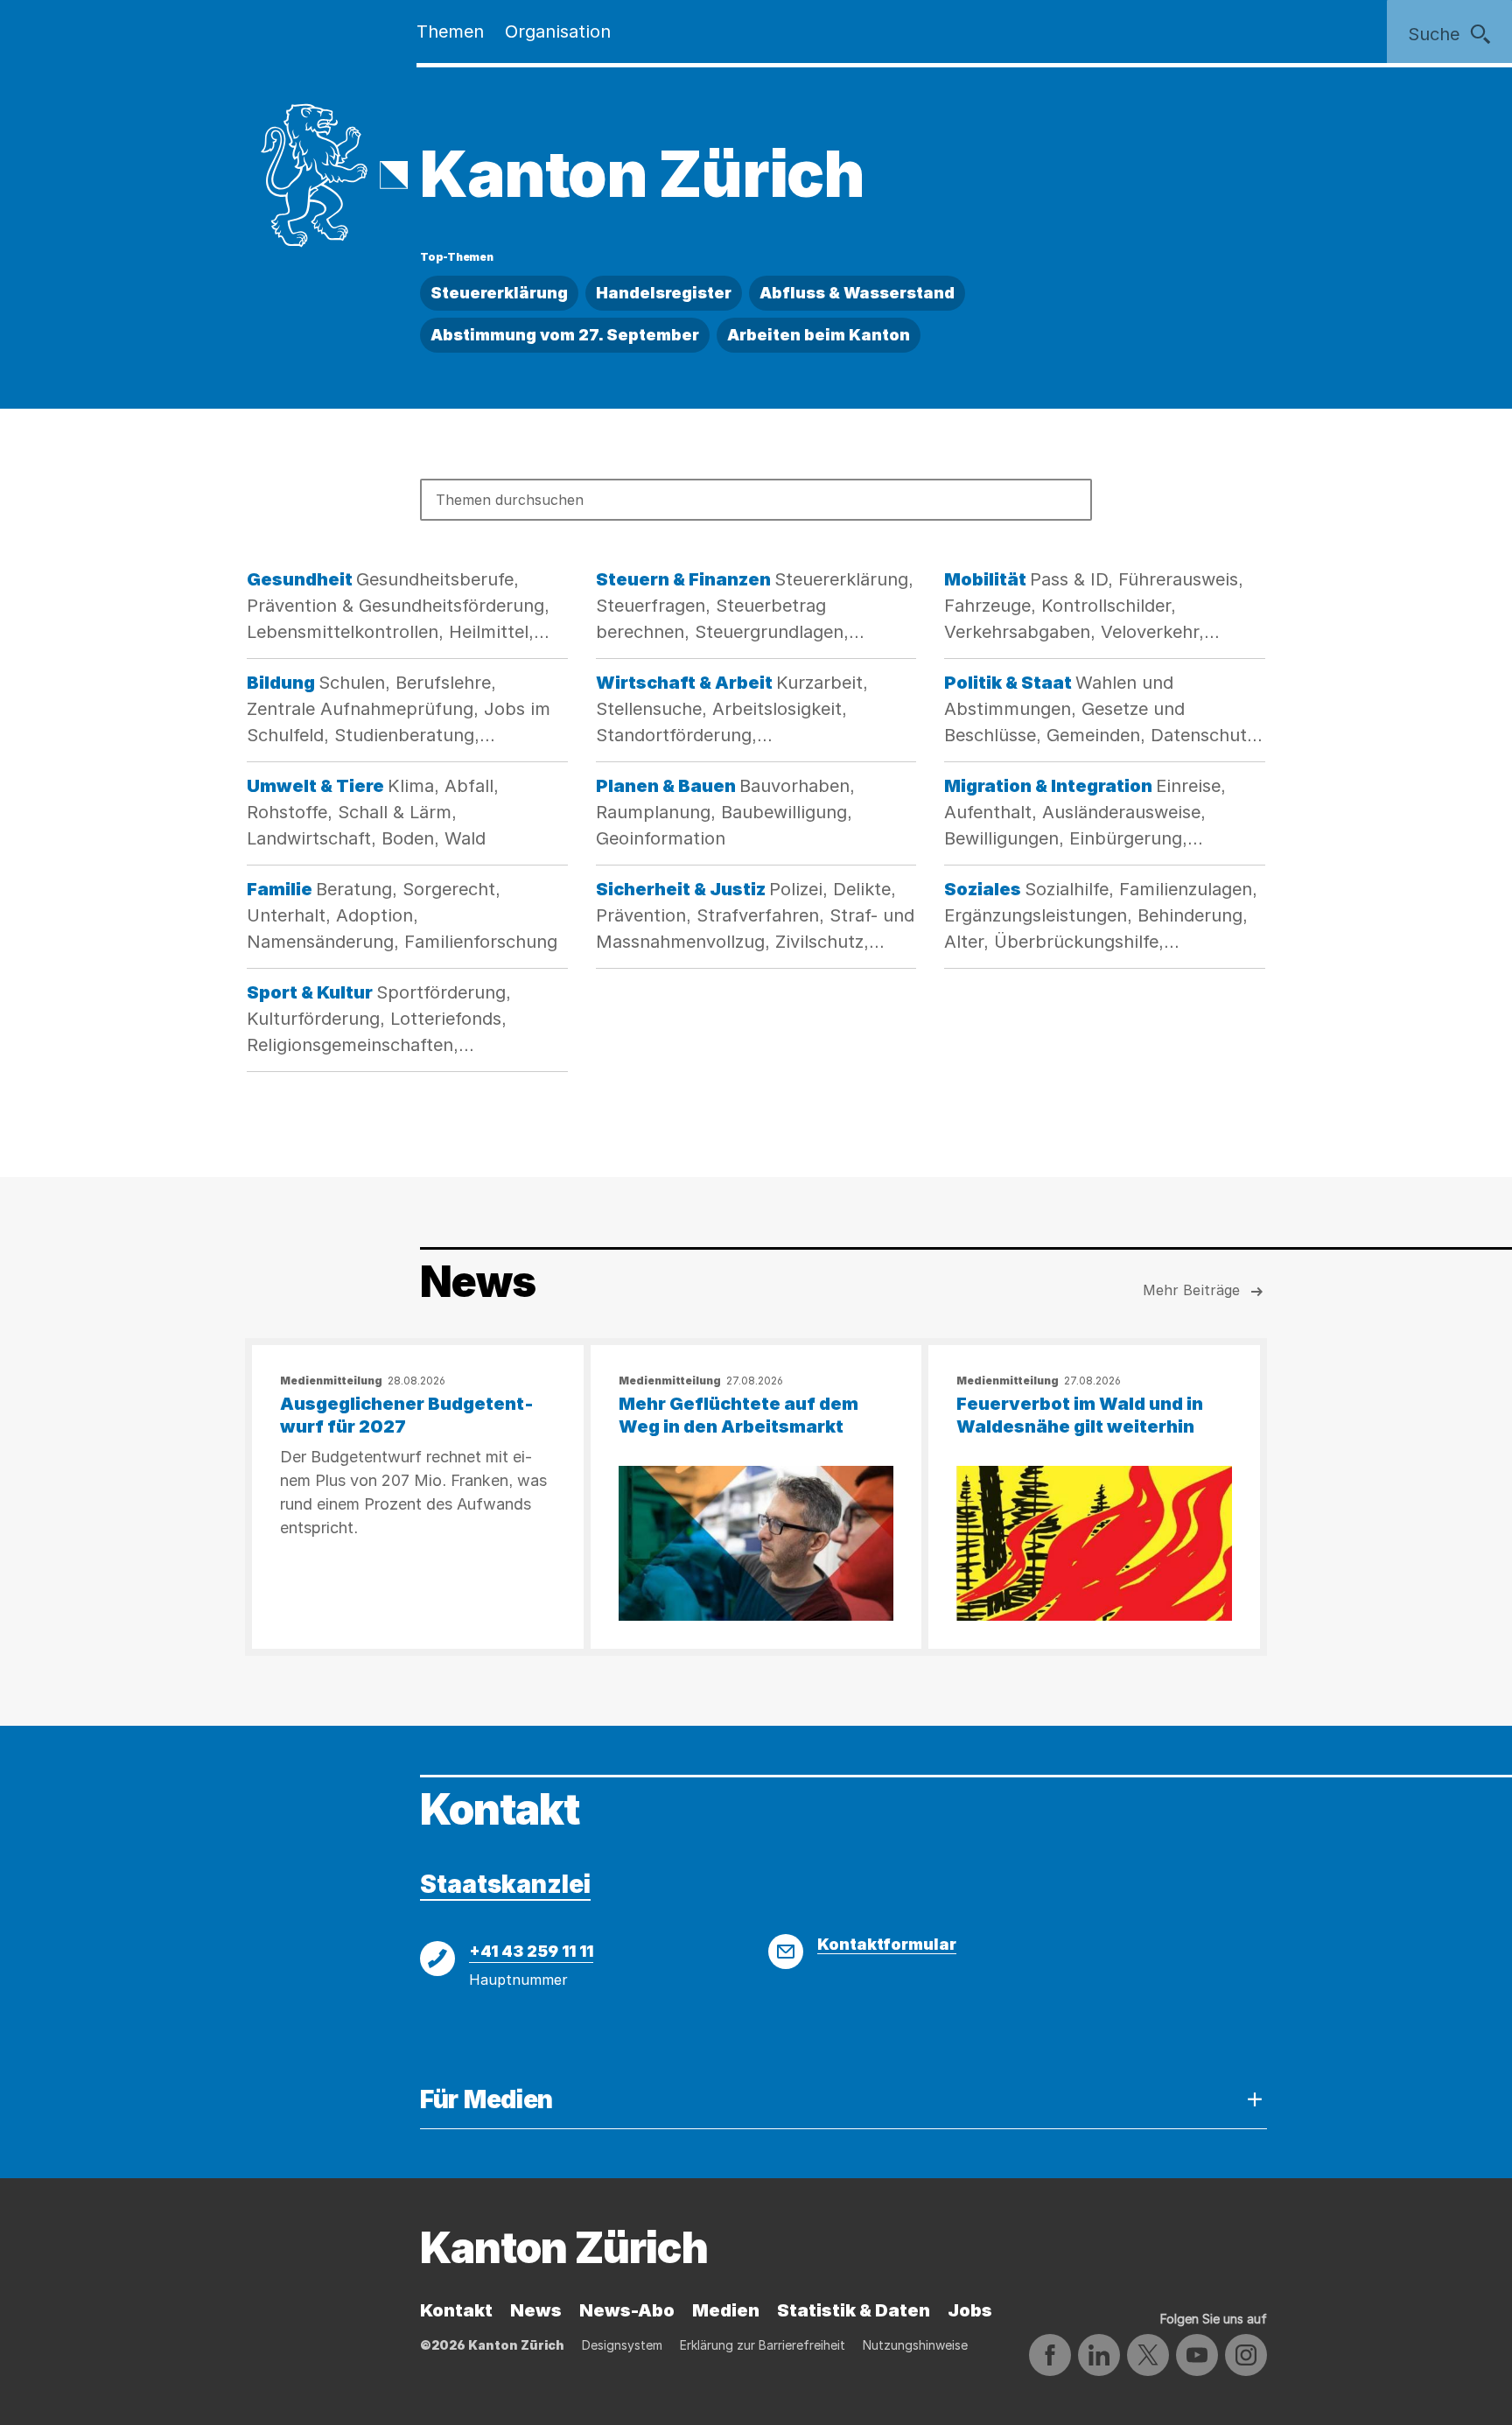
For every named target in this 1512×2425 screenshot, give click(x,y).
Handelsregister (664, 293)
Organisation (558, 32)
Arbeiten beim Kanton (819, 335)
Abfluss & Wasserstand (857, 293)
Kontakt (456, 2310)
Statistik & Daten (854, 2310)
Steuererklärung (499, 293)
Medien (726, 2310)
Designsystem (622, 2345)
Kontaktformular (887, 1944)
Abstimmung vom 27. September (565, 335)
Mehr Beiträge (1191, 1290)
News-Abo (627, 2310)
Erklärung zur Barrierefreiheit (763, 2345)
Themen (450, 32)
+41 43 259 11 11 (531, 1951)
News (536, 2310)
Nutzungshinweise (915, 2345)
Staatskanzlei (505, 1884)
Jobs (970, 2310)
